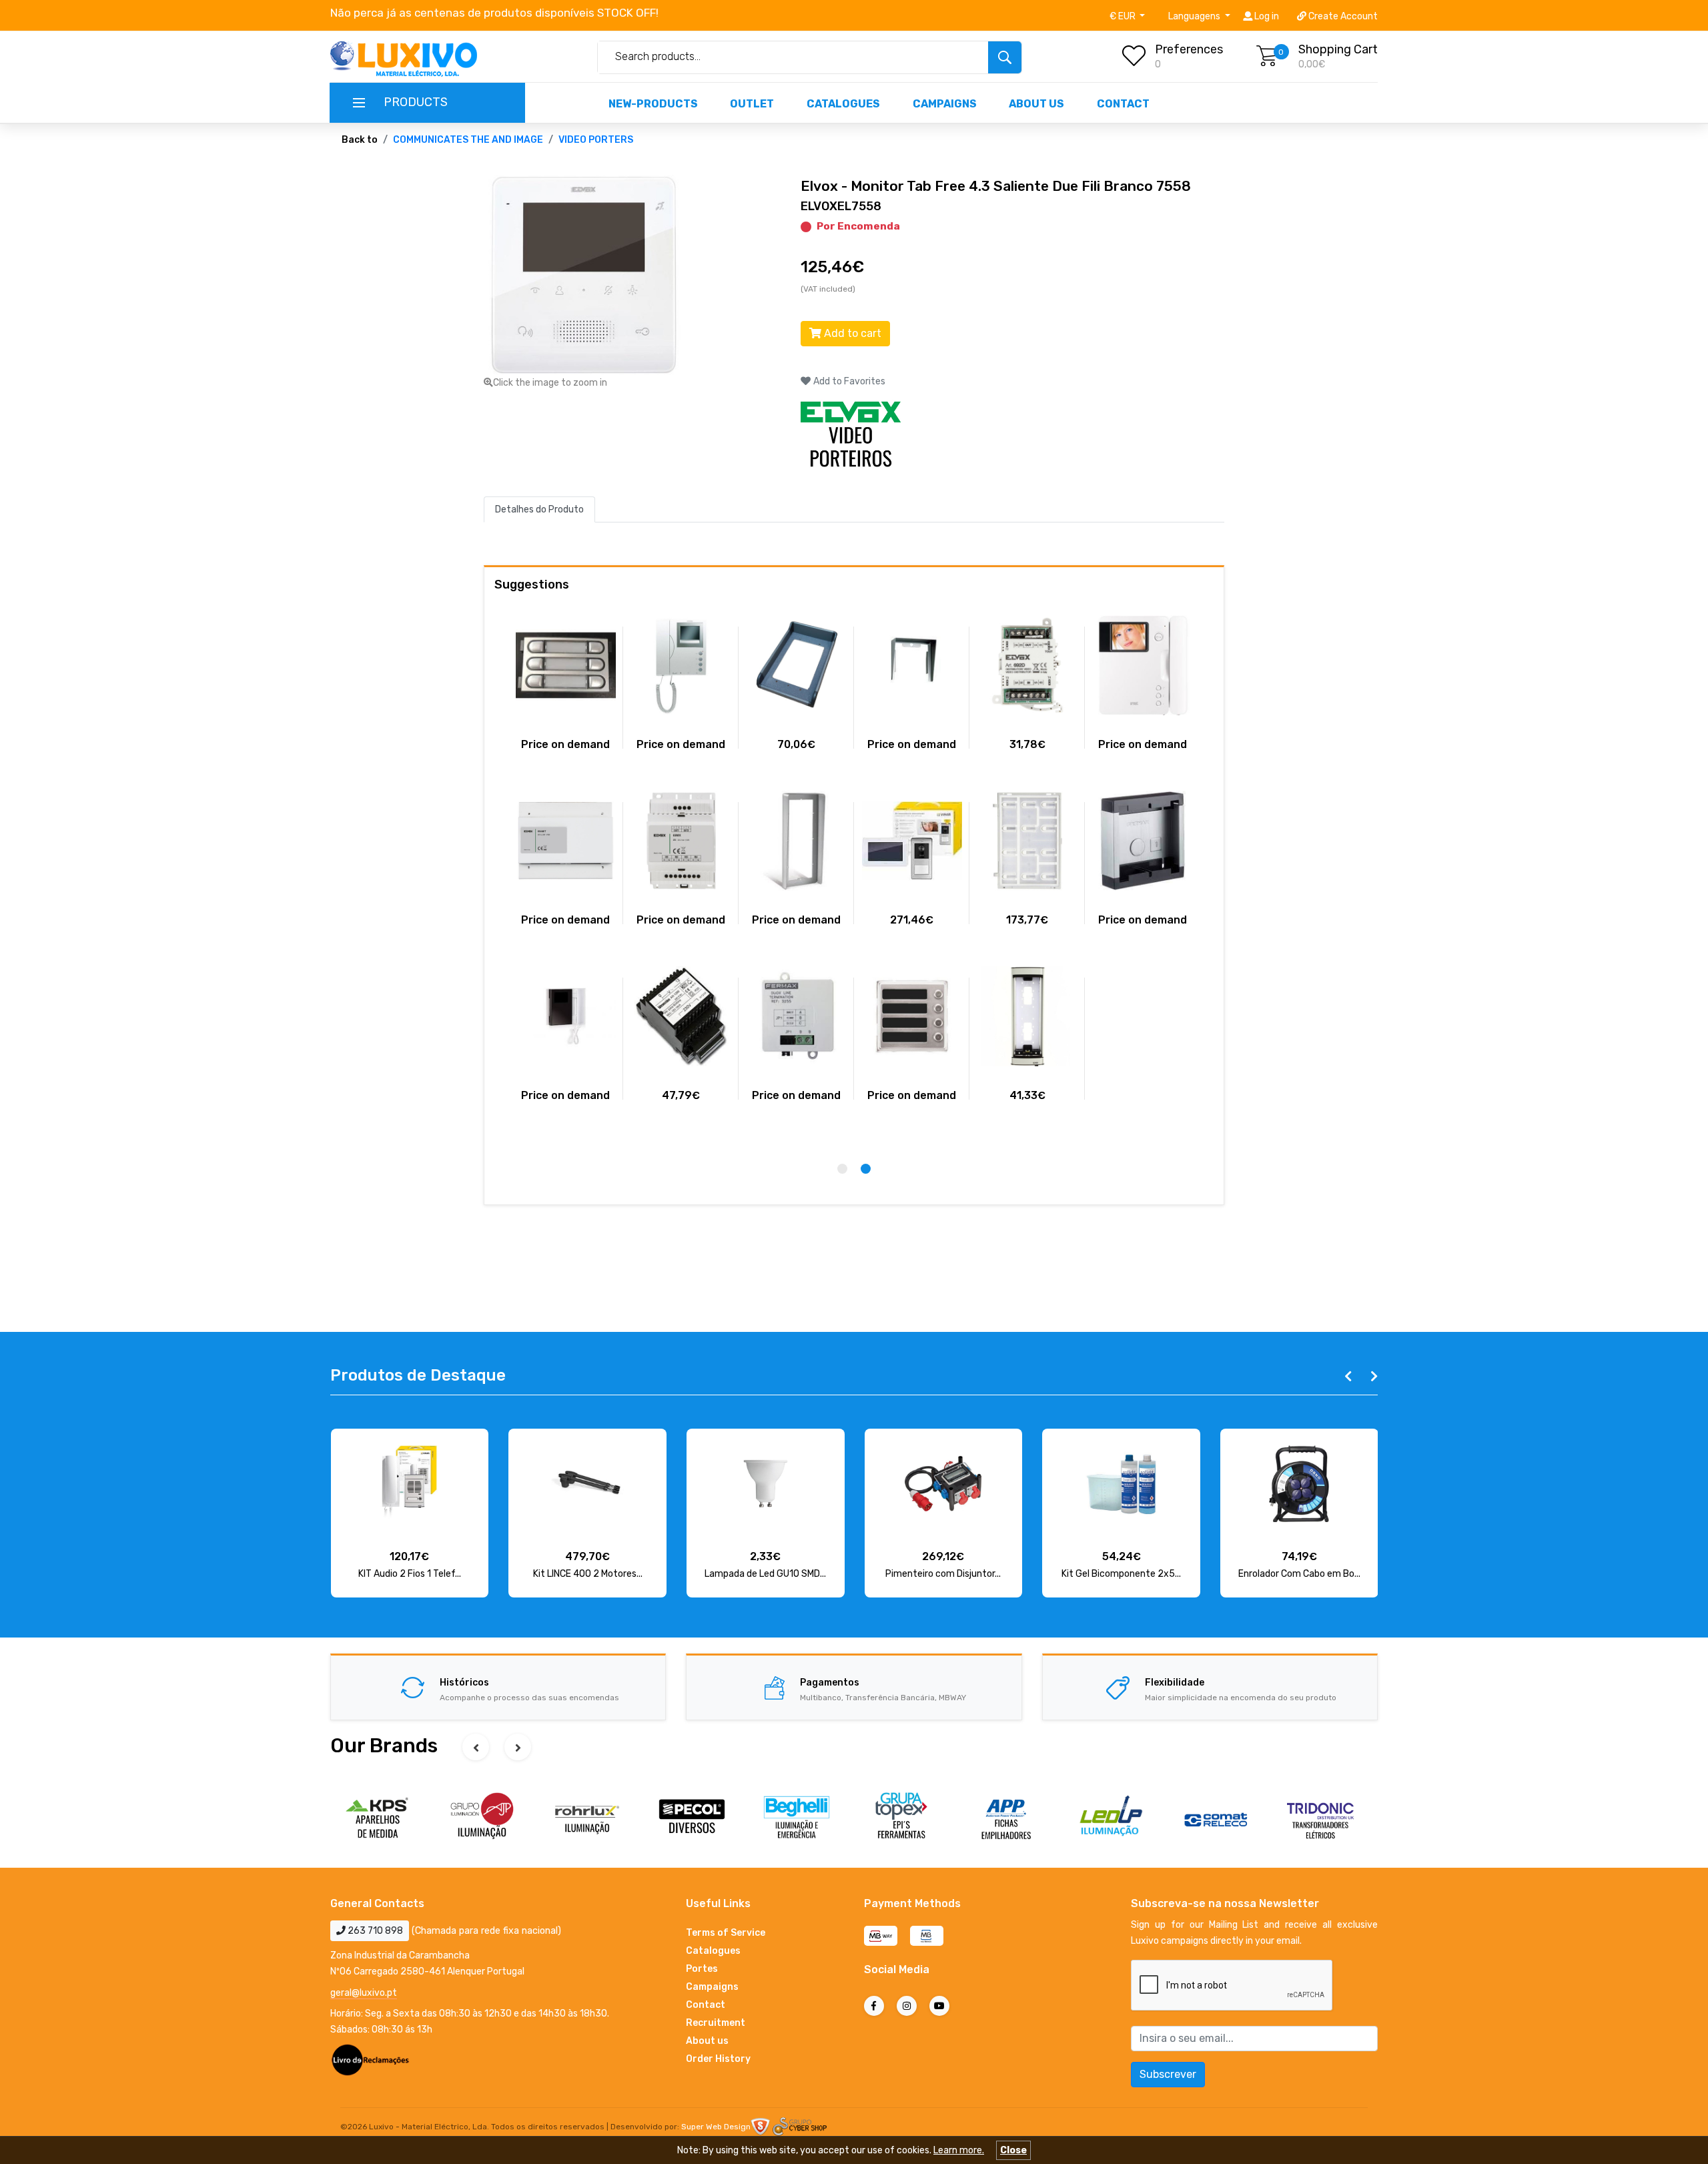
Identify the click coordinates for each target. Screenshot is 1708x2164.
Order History (718, 2059)
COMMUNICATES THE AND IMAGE (468, 140)
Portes (702, 1969)
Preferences (1189, 49)
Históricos (464, 1683)
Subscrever (1168, 2074)
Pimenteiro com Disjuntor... (943, 1574)
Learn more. (959, 2150)
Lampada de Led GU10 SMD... (765, 1574)
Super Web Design (716, 2127)
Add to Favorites (848, 381)
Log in (1266, 16)
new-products (653, 104)
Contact (1123, 104)
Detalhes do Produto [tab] (539, 509)
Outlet (752, 104)
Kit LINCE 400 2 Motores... (588, 1574)
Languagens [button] (1195, 16)
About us (1036, 104)
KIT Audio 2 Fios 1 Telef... (410, 1574)
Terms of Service (726, 1933)
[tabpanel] (1143, 775)
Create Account (1342, 16)
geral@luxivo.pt (364, 1993)
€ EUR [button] (1124, 16)
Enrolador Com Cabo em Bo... (1299, 1574)
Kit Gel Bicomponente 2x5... (1121, 1574)
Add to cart (851, 333)
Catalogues (843, 104)
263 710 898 (374, 1931)
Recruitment (716, 2023)
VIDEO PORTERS (596, 140)
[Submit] (1005, 57)
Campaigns (945, 104)
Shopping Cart (1338, 49)
